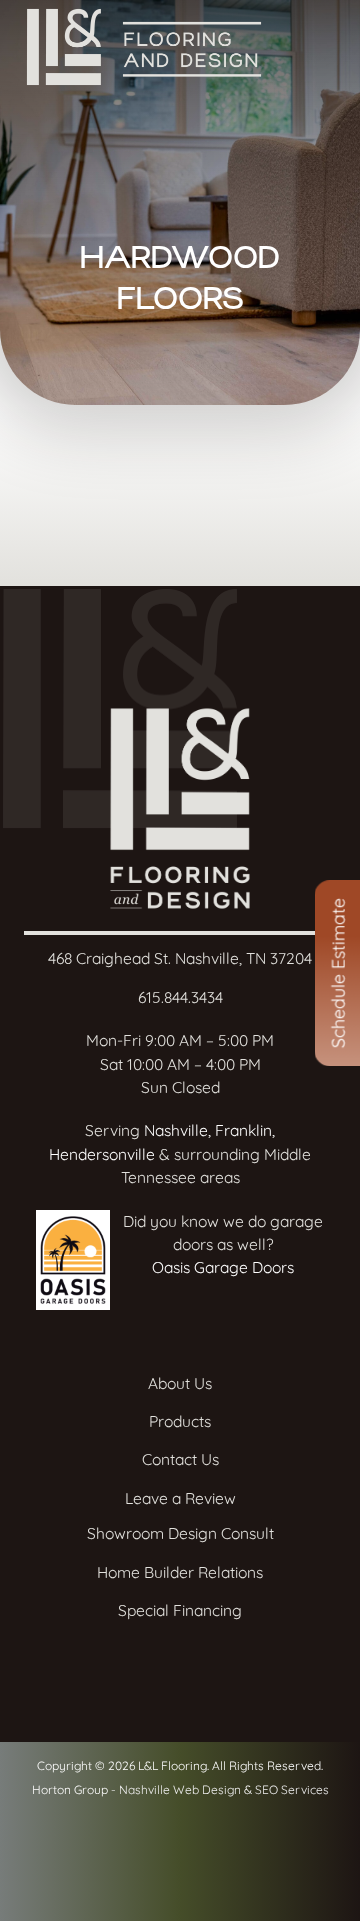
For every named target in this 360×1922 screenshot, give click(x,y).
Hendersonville (102, 1154)
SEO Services (292, 1789)
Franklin (243, 1130)
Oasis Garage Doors (223, 1267)
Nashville (176, 1130)
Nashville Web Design (180, 1789)
